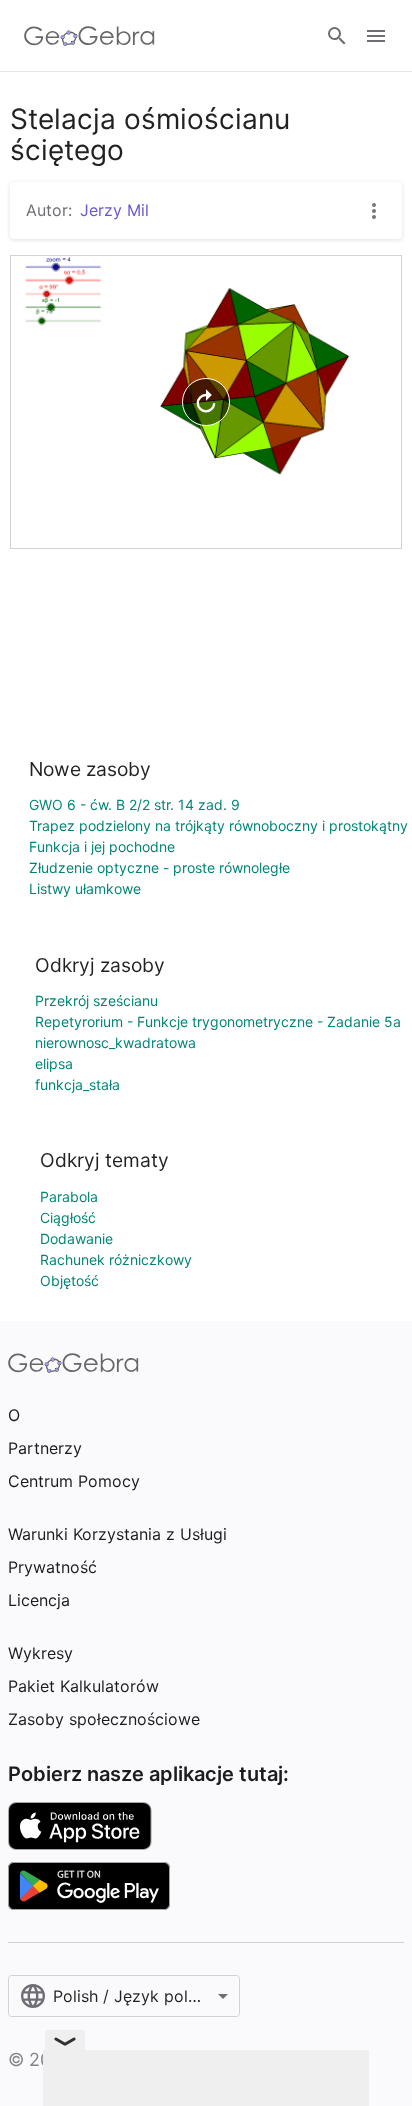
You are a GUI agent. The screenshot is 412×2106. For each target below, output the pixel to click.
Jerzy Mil (114, 210)
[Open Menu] (376, 36)
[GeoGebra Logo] (89, 36)
